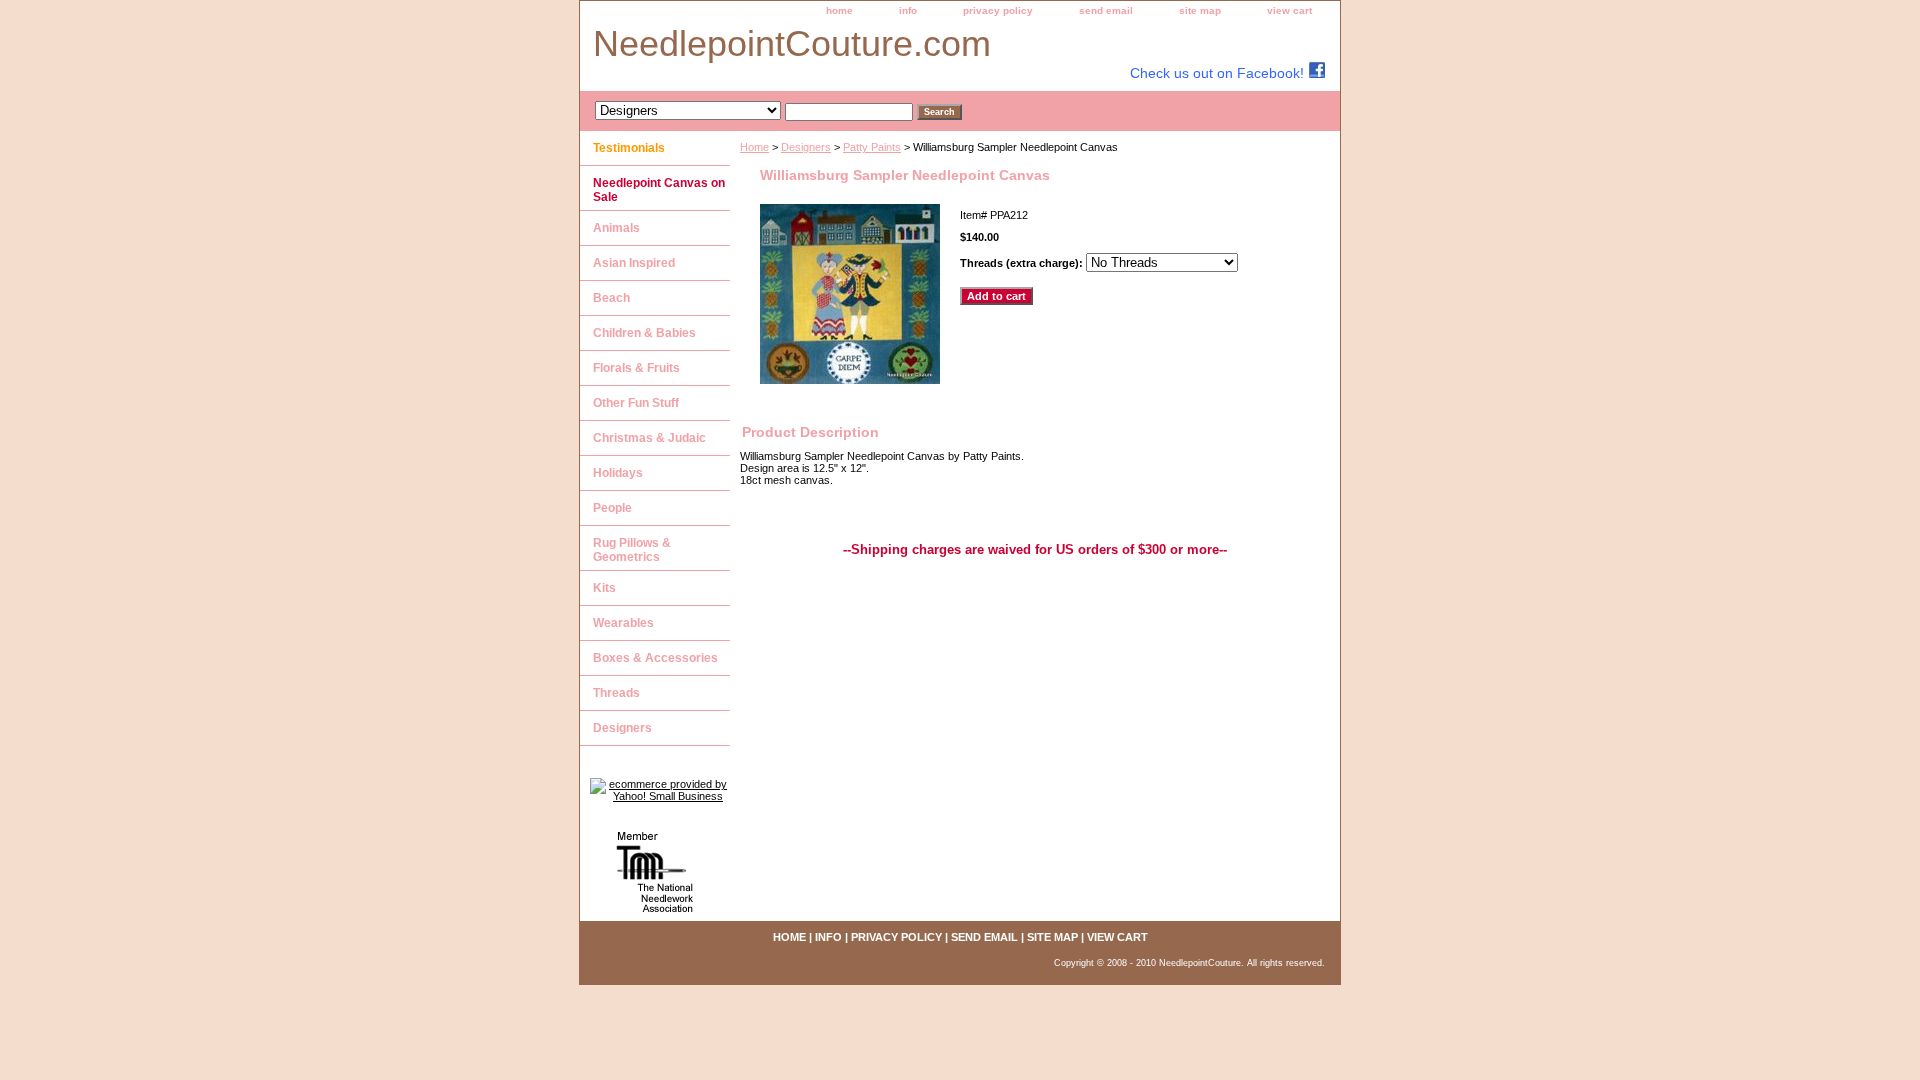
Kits (604, 588)
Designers (806, 147)
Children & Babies (644, 333)
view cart (1289, 10)
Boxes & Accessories (655, 658)
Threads (616, 693)
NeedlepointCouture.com (792, 43)
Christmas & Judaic (649, 438)
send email (1106, 10)
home (839, 10)
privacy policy (998, 10)
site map (1200, 10)
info (908, 10)
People (612, 508)
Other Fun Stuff (636, 403)
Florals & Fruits (636, 368)
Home (754, 147)
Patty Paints (872, 147)
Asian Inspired (634, 263)
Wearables (623, 623)
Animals (616, 228)
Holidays (618, 473)
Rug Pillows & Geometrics (632, 550)
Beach (611, 298)
